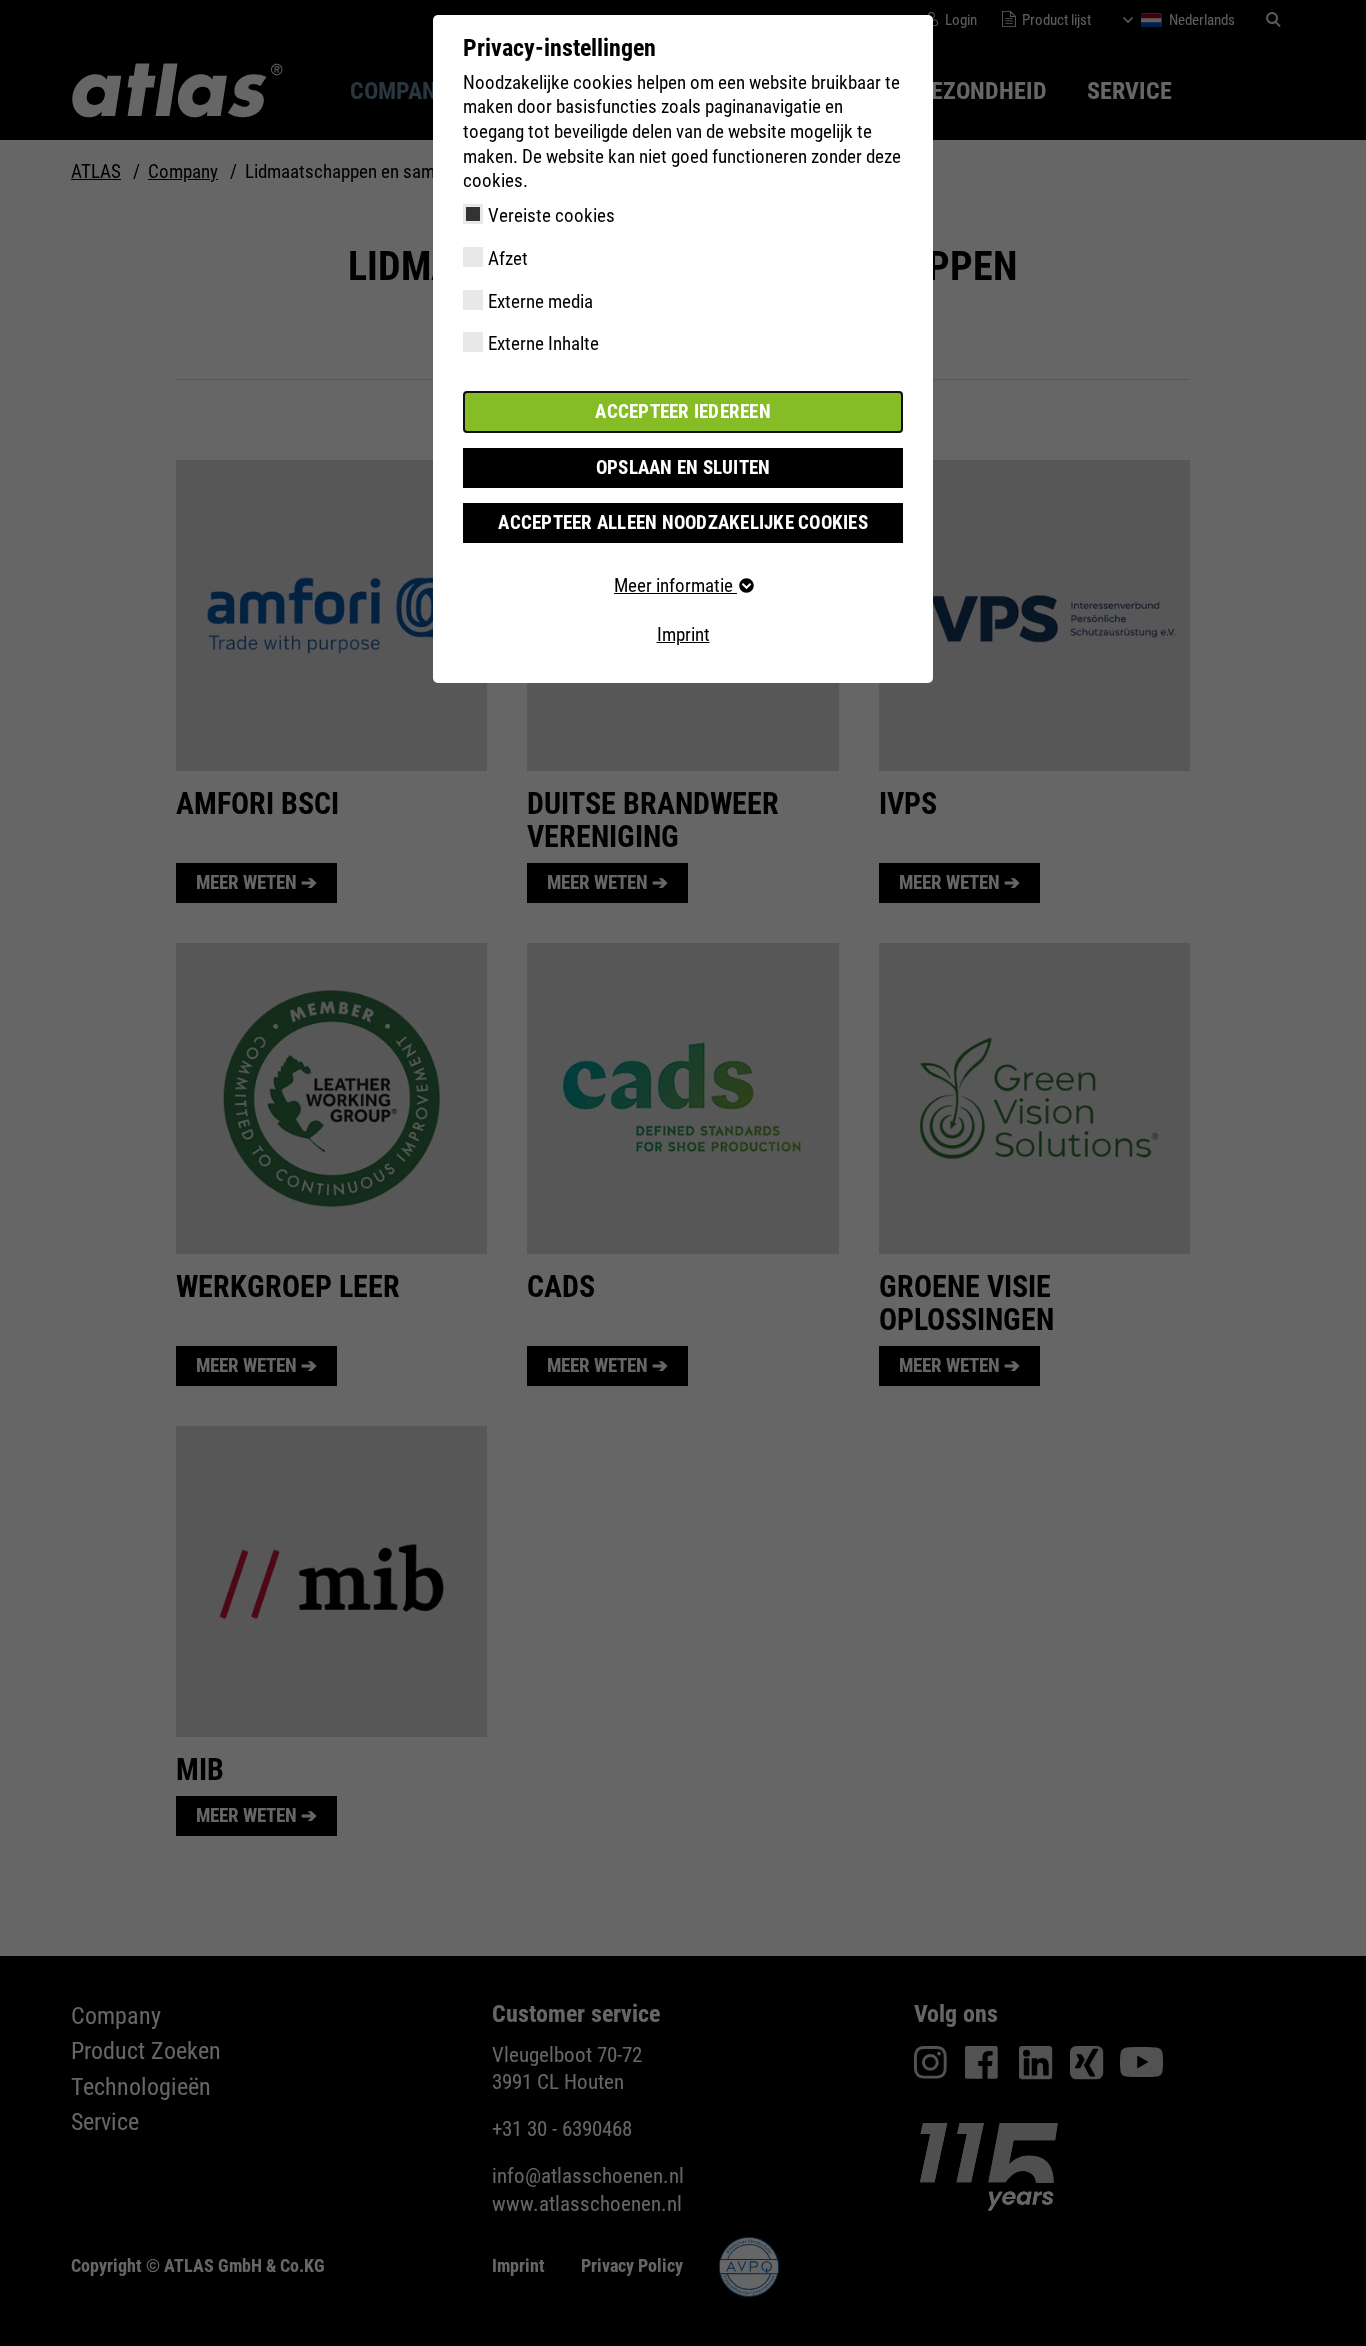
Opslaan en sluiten (683, 467)
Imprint (683, 634)
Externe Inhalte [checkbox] (543, 343)
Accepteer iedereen (683, 411)
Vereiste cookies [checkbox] (551, 215)
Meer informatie (675, 585)
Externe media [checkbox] (540, 301)
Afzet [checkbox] (508, 258)
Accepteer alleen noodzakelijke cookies (683, 522)
